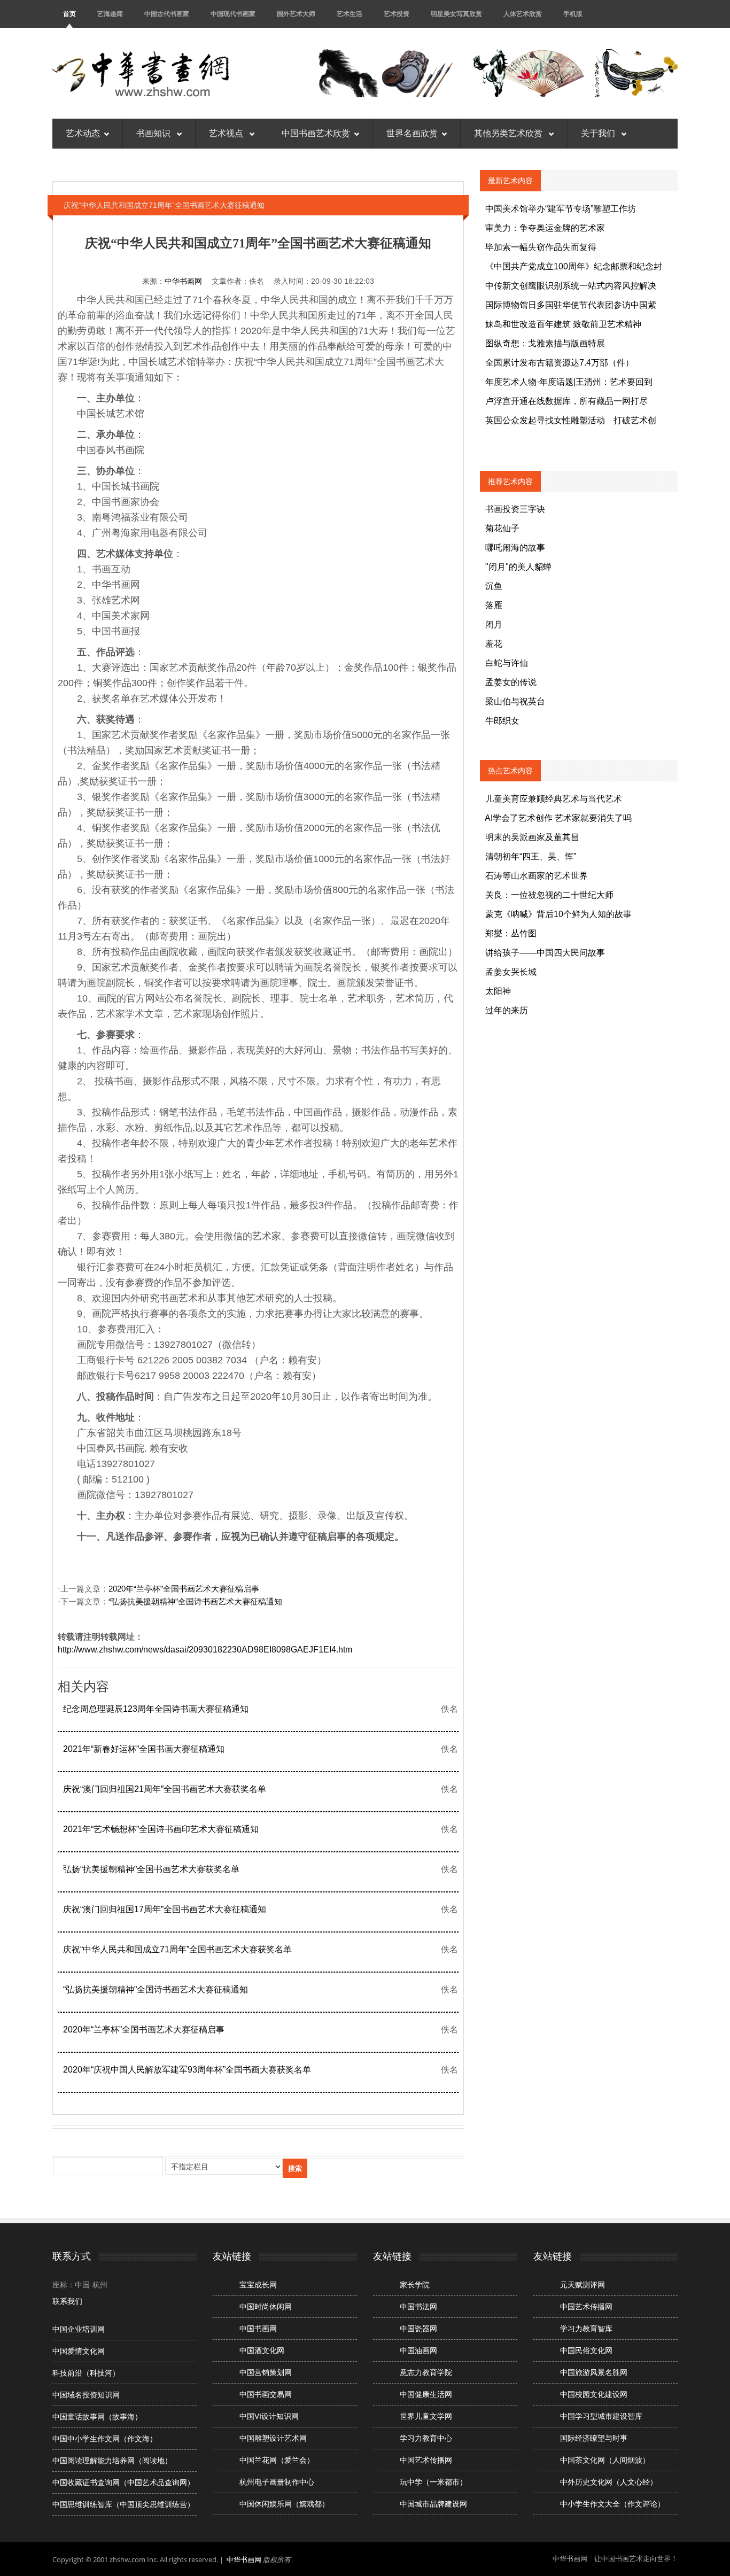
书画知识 (154, 133)
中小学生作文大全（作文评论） (612, 2504)
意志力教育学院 (426, 2372)
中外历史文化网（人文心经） (609, 2482)
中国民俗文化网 (586, 2350)
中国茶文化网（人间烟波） (605, 2460)
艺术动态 (83, 133)
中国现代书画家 (233, 14)
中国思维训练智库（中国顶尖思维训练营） (123, 2504)
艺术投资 (397, 14)
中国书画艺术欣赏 (316, 133)
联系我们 (67, 2301)
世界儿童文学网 (426, 2416)
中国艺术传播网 (426, 2460)
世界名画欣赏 (412, 133)
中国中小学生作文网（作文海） (105, 2439)
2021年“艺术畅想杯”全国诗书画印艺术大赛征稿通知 (161, 1829)
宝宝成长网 (258, 2285)
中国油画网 (418, 2350)
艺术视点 (227, 133)
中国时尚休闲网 (266, 2307)
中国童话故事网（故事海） (97, 2417)
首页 (69, 14)
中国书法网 (418, 2307)
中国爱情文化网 (79, 2351)
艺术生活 (350, 14)
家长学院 (415, 2285)
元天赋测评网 (583, 2285)
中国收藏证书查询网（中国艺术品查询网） (123, 2482)
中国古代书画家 (167, 14)
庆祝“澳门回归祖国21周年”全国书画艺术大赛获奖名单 (165, 1789)
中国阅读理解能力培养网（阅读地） (112, 2461)
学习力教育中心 (426, 2438)
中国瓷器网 (418, 2329)
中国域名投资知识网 (86, 2395)
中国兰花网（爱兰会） (277, 2460)
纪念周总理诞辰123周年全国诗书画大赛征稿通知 (156, 1709)
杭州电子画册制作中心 (277, 2482)
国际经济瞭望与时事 (594, 2438)
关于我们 (599, 133)
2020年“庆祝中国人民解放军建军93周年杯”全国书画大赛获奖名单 (187, 2070)
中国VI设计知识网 (269, 2416)
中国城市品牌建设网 (433, 2504)
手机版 (573, 14)
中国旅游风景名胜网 (594, 2372)
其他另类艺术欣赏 (509, 133)
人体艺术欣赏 (523, 14)
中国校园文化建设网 (594, 2394)
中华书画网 (183, 281)
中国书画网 (258, 2329)
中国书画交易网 (266, 2394)
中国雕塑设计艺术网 (273, 2438)
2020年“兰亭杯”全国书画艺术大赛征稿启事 (184, 1589)
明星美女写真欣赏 (456, 14)
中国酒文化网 (262, 2350)
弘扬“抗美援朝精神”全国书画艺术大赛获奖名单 (151, 1869)
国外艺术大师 (296, 14)
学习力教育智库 (586, 2329)
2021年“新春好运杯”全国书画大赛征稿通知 (144, 1749)
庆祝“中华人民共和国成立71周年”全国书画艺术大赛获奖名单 (177, 1949)
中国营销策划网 (266, 2372)
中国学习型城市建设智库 (601, 2416)
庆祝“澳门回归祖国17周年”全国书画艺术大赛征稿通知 (165, 1909)
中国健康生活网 (426, 2394)
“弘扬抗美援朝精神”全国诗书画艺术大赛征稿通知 (195, 1602)
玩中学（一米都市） (433, 2482)
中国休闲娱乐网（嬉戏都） (284, 2504)
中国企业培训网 (79, 2329)
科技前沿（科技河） (86, 2373)
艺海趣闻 (110, 14)
